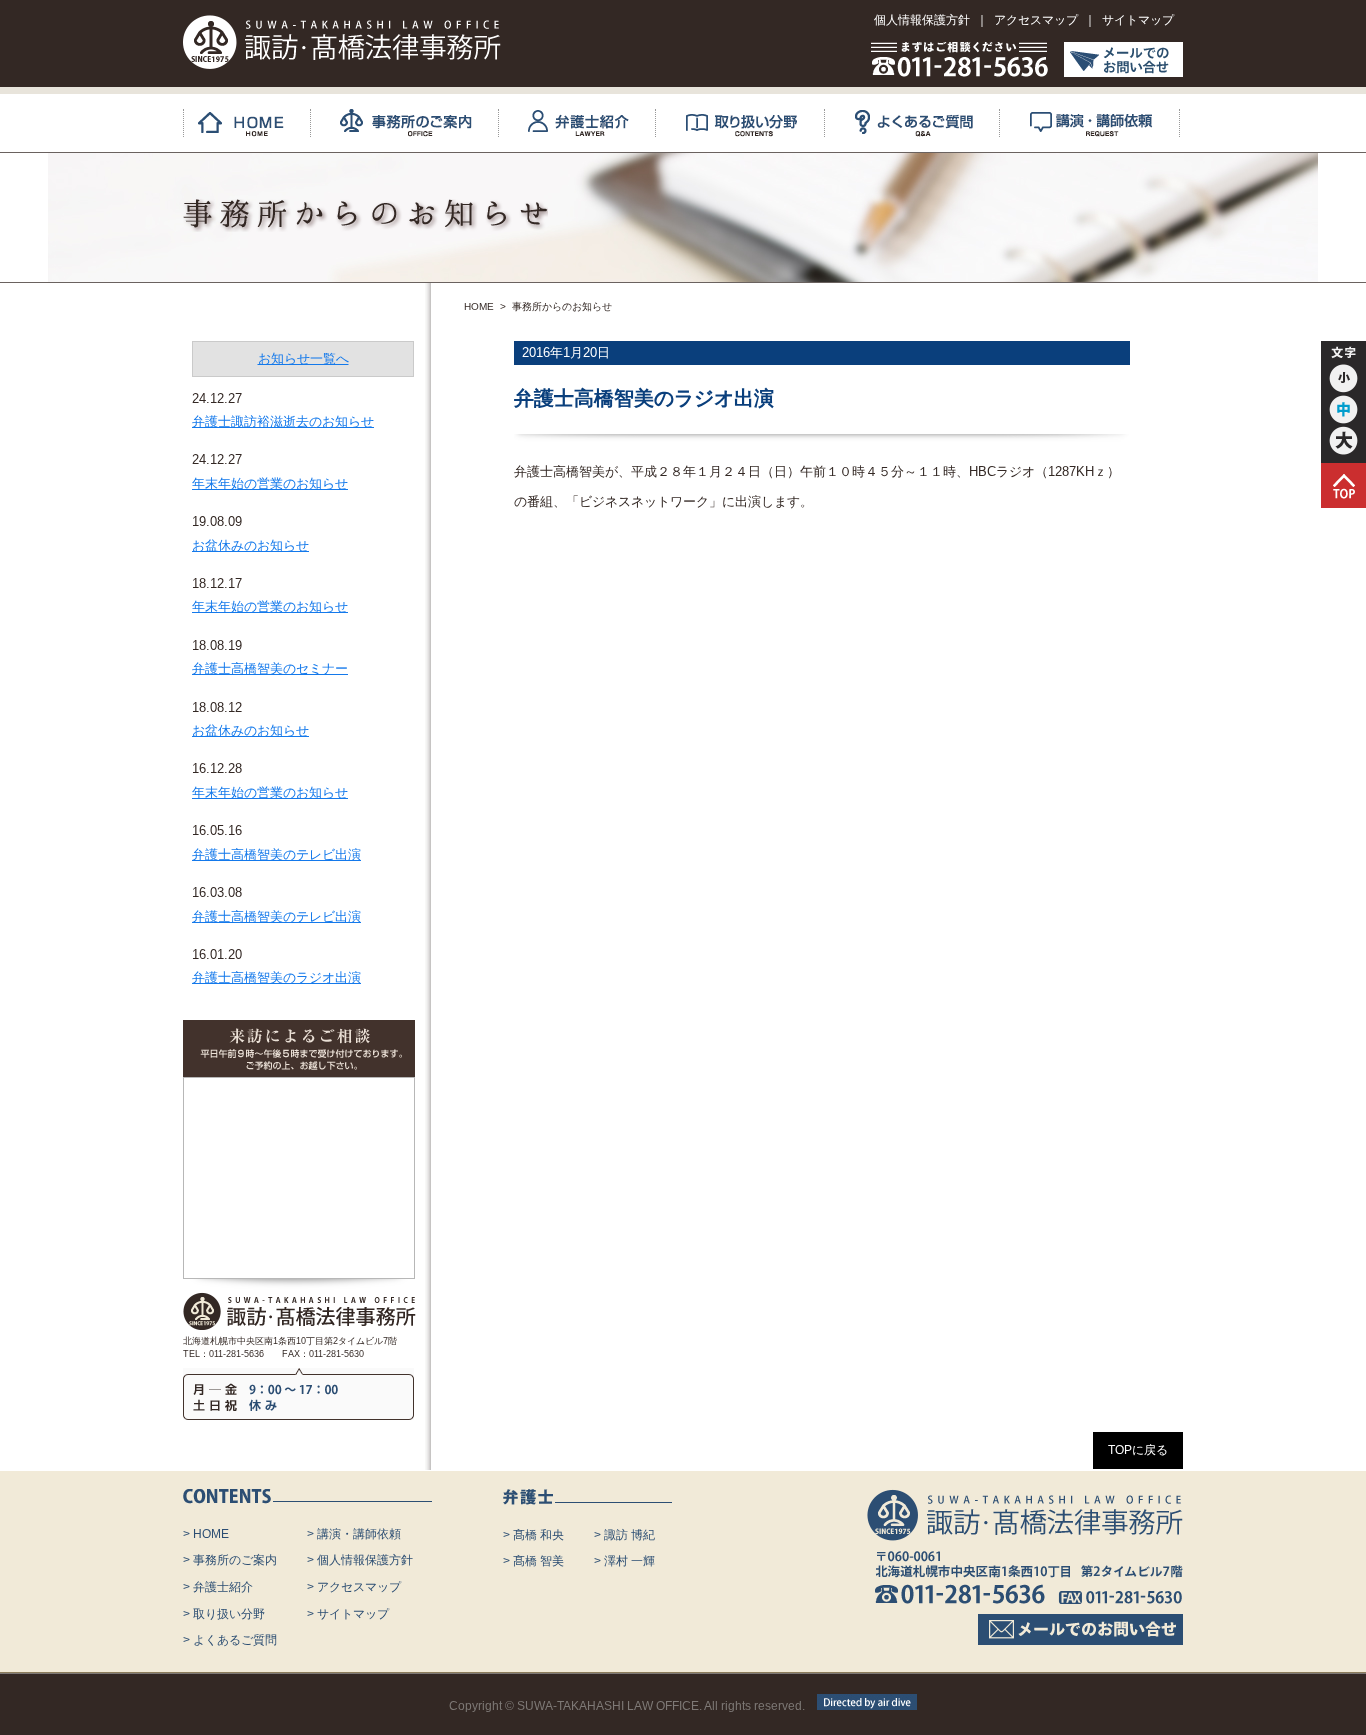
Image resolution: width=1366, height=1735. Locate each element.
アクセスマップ (1036, 20)
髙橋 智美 (538, 1561)
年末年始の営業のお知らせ (270, 483)
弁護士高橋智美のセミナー (270, 668)
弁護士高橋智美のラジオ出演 (276, 977)
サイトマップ (1138, 20)
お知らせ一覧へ (303, 358)
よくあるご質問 (927, 123)
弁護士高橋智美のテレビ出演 (276, 854)
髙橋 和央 (538, 1535)
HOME (254, 123)
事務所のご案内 (419, 123)
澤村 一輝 (629, 1561)
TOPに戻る (1138, 1450)
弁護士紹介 (592, 123)
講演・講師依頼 (1104, 123)
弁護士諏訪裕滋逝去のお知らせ (283, 421)
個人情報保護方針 (922, 20)
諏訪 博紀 (629, 1535)
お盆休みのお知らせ (250, 545)
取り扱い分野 (755, 123)
